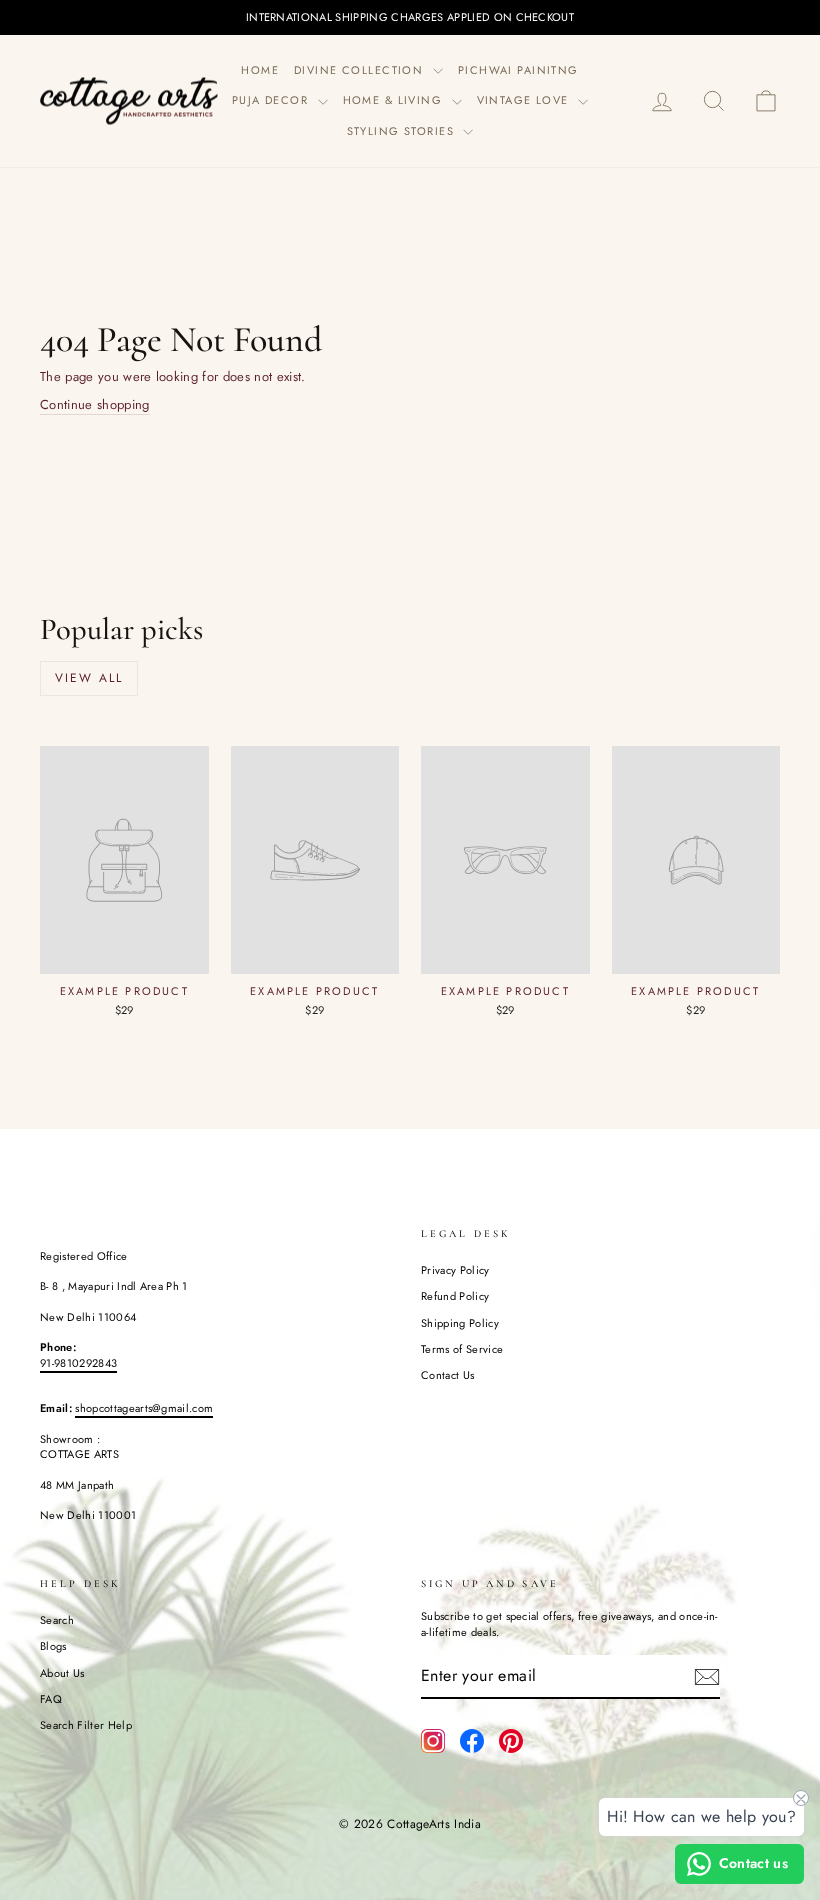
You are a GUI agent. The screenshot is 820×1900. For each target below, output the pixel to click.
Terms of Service (462, 1349)
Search (57, 1620)
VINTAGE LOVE (525, 100)
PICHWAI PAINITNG (518, 70)
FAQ (51, 1699)
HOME (260, 70)
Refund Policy (455, 1296)
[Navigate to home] (130, 100)
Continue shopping (95, 405)
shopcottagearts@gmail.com (144, 1408)
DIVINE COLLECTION (361, 70)
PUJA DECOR (272, 100)
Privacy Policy (455, 1270)
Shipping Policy (460, 1323)
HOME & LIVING (395, 100)
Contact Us (447, 1375)
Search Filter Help (86, 1725)
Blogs (53, 1646)
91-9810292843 (78, 1363)
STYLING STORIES (403, 131)
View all (89, 678)
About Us (62, 1673)
